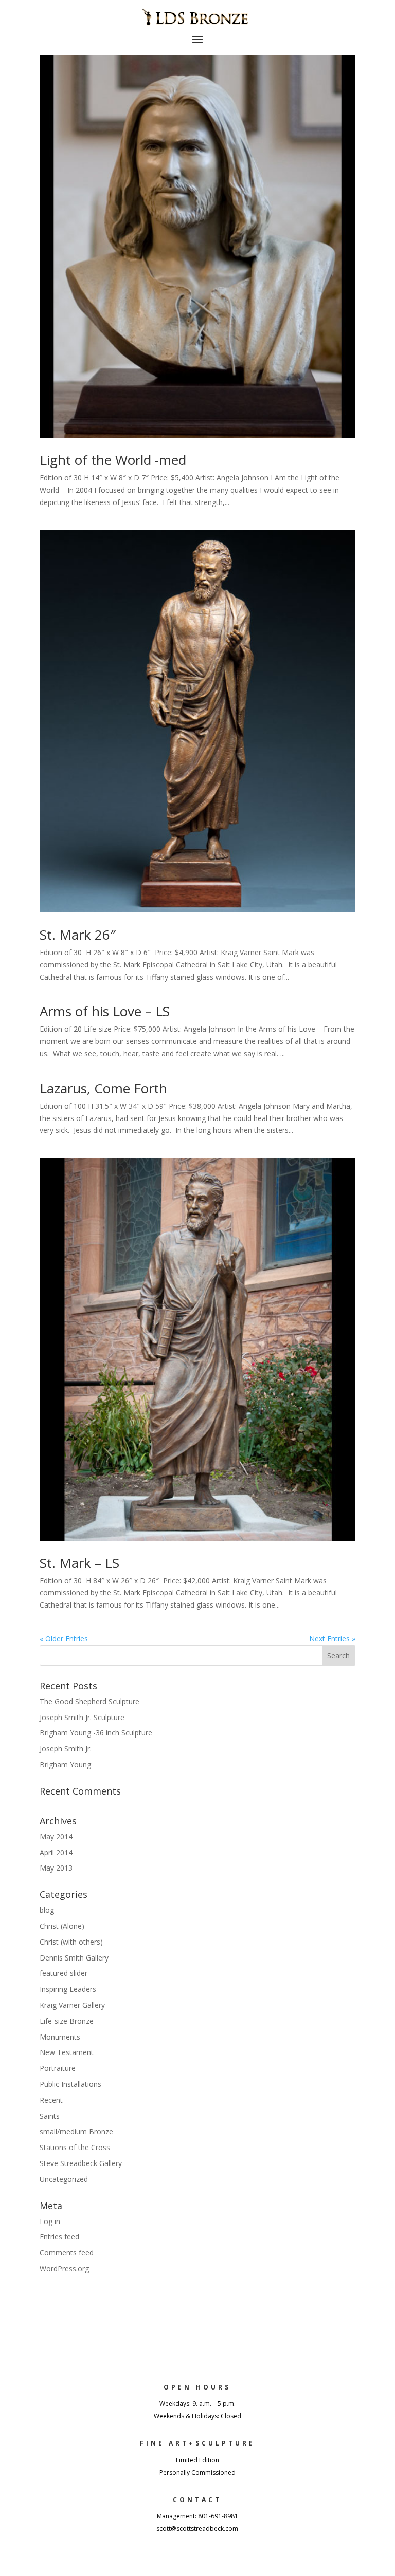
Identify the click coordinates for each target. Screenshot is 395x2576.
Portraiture (58, 2068)
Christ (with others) (71, 1942)
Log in (50, 2221)
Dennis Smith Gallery (74, 1958)
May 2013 (56, 1868)
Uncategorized (64, 2179)
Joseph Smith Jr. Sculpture (82, 1717)
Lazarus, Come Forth (103, 1088)
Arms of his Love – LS (105, 1011)
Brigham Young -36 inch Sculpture (96, 1733)
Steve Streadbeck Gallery (81, 2163)
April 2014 (56, 1852)
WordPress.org (64, 2269)
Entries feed (59, 2237)
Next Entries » (332, 1639)
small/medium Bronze (76, 2131)
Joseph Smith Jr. (66, 1749)
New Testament (67, 2052)
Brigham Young (65, 1765)
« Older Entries (64, 1639)
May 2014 (56, 1836)
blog (47, 1910)
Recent (51, 2100)
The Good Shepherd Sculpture (89, 1701)
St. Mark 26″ (77, 935)
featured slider (64, 1973)
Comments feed (67, 2253)
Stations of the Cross (75, 2147)
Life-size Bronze (67, 2021)
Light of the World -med (113, 460)
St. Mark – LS (79, 1563)
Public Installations (70, 2084)
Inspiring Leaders (68, 1989)
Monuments (60, 2037)
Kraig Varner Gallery (72, 2005)
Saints (50, 2116)
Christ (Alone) (62, 1926)
